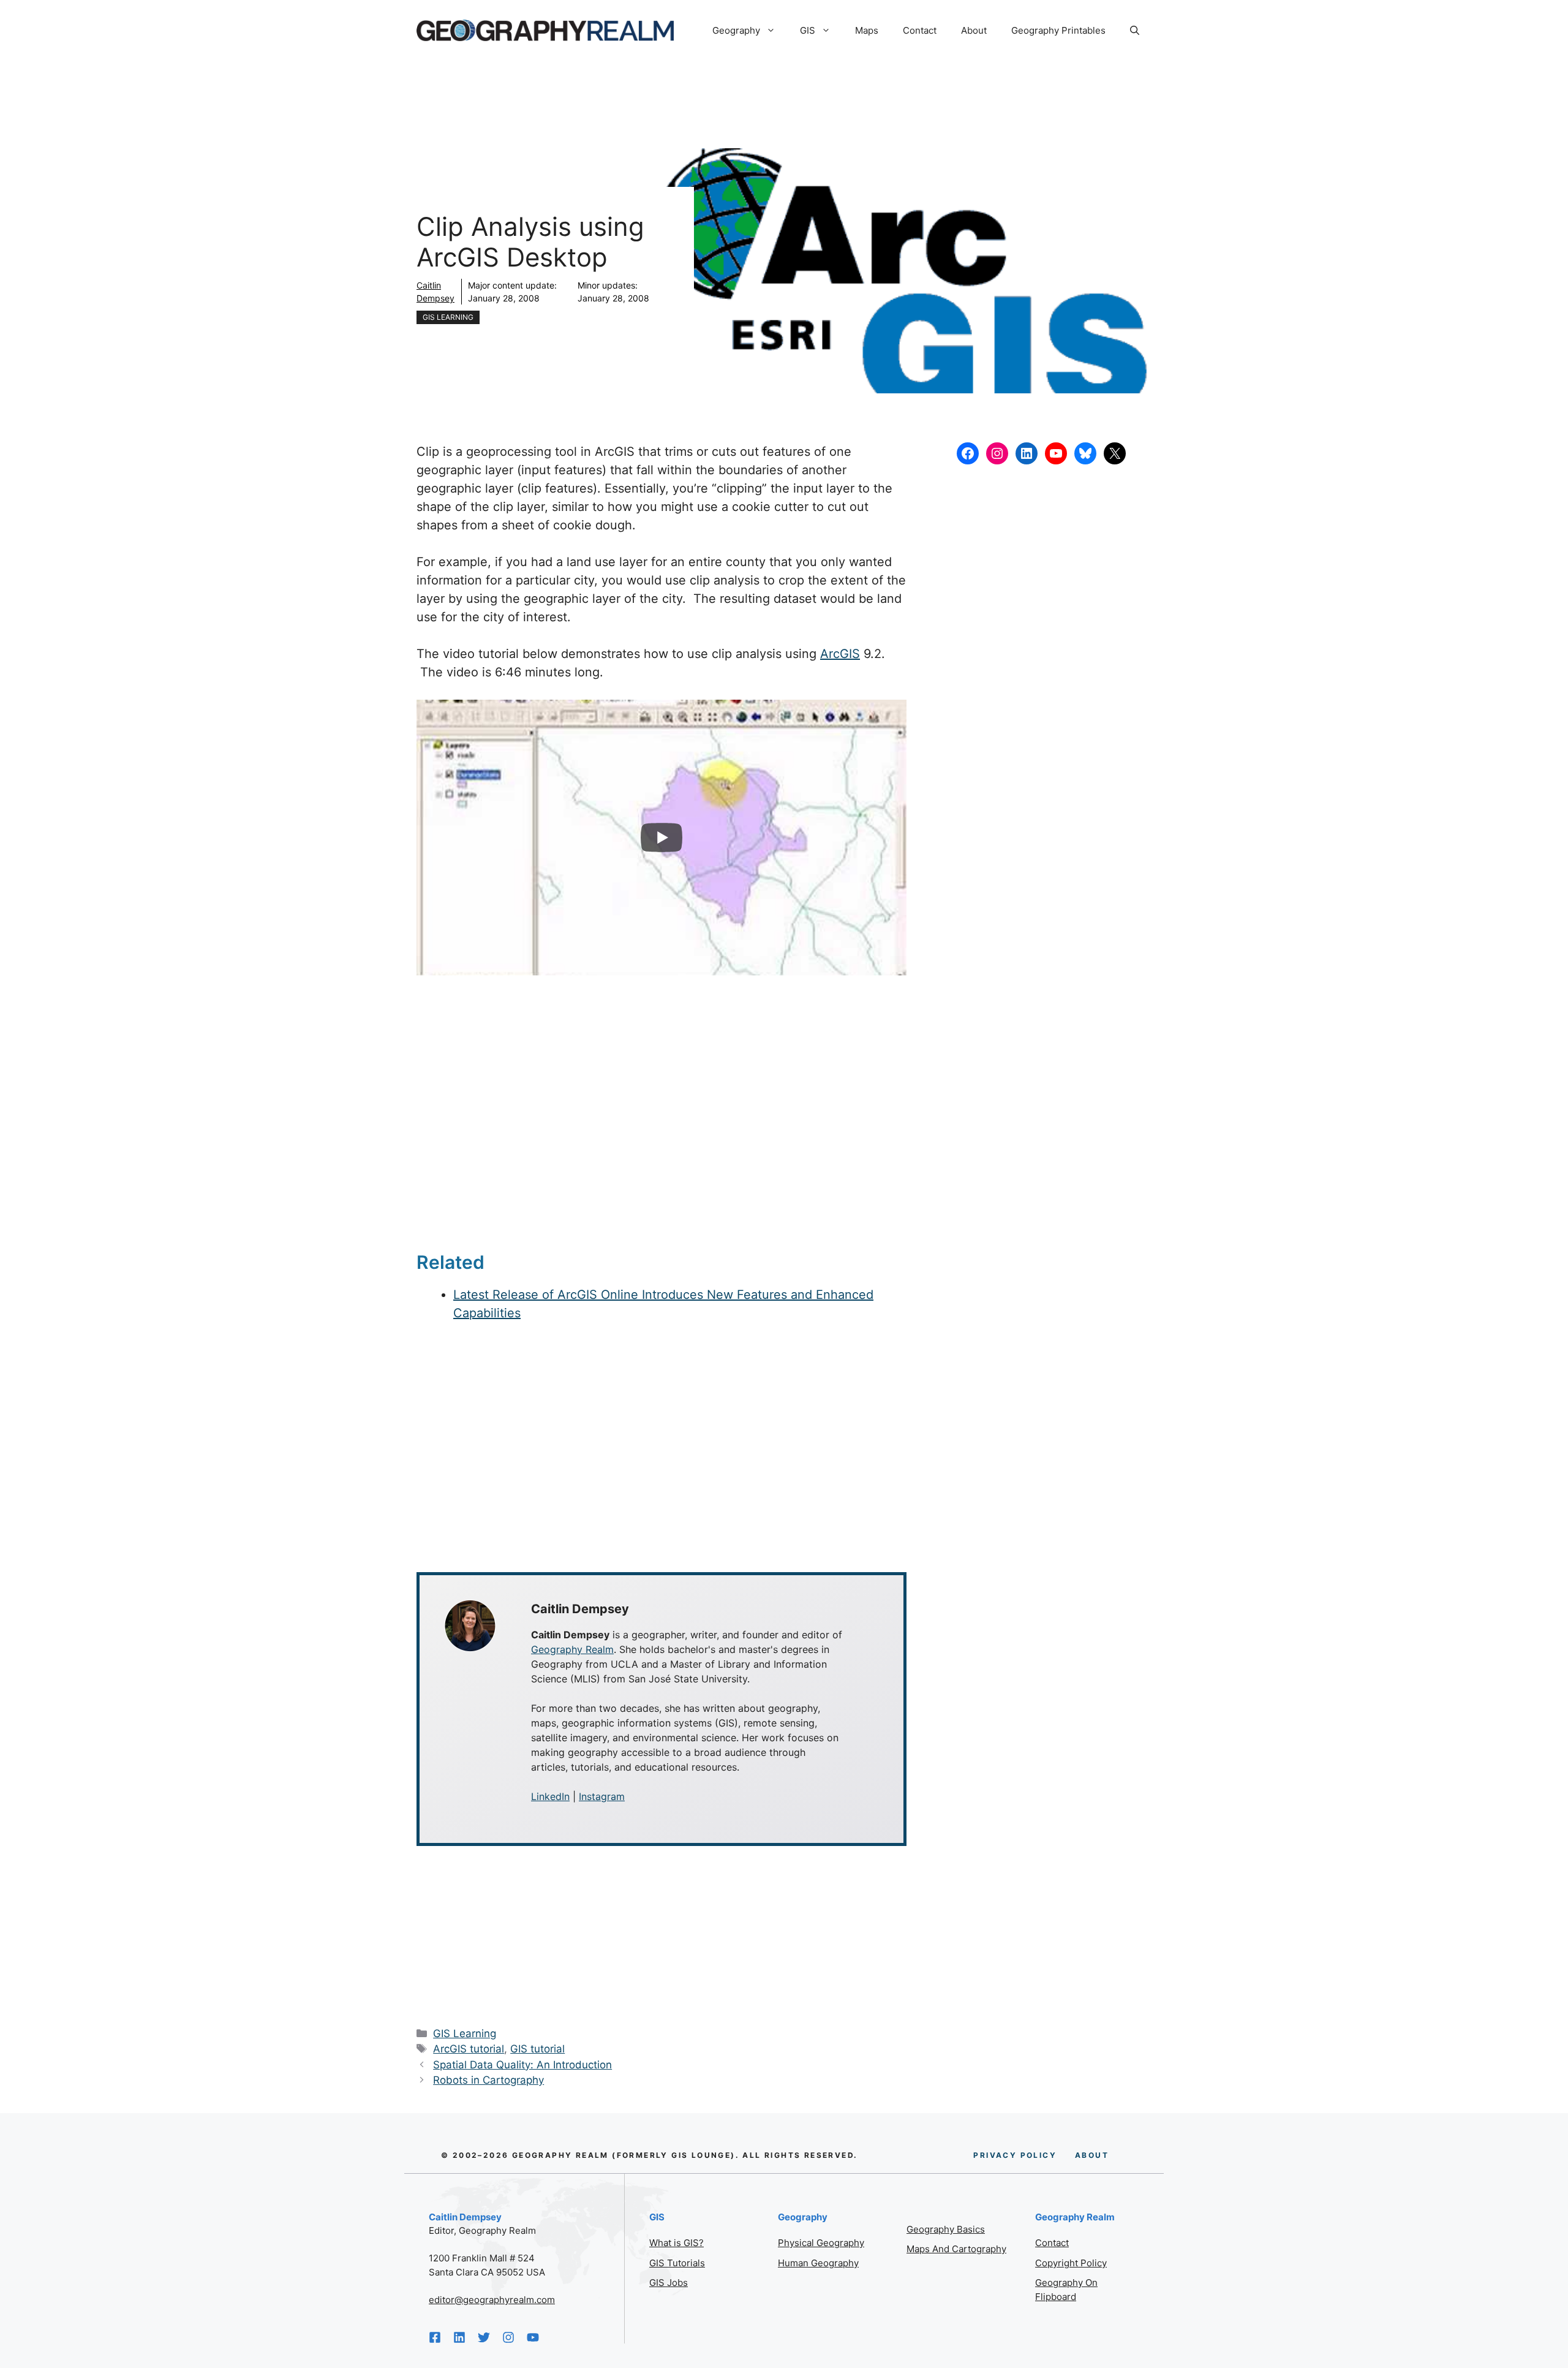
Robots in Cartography (488, 2080)
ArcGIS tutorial (469, 2049)
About (974, 30)
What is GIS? (677, 2243)
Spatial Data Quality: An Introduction (522, 2065)
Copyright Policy (1071, 2263)
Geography (736, 30)
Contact (920, 30)
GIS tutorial (537, 2049)
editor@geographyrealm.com (492, 2300)
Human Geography (818, 2263)
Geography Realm (572, 1649)
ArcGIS (840, 654)
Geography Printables (1058, 30)
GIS (808, 30)
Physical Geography (821, 2243)
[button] (1135, 31)
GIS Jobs (669, 2283)
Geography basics (946, 2229)
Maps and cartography (956, 2249)
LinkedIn (550, 1796)
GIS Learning (448, 317)
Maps (867, 30)
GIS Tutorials (677, 2263)
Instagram (602, 1796)
